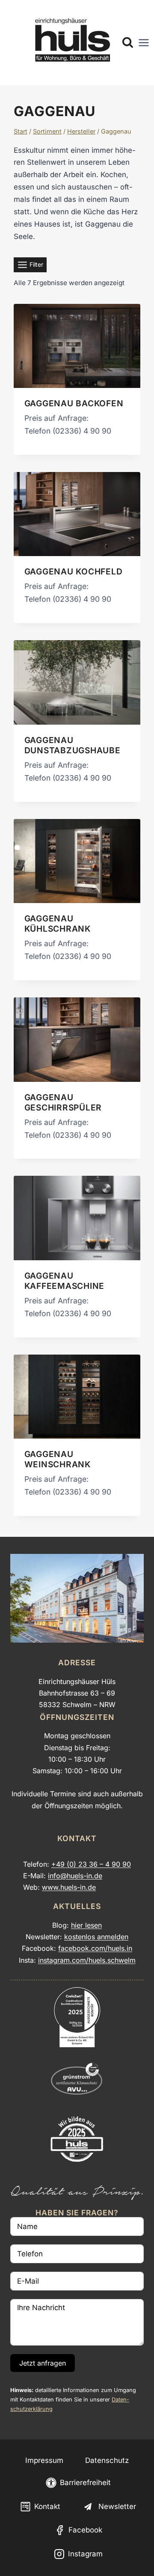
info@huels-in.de (75, 1876)
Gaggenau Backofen (74, 403)
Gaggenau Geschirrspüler (63, 1102)
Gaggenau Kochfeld (74, 571)
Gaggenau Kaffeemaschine (65, 1281)
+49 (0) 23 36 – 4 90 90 (91, 1864)
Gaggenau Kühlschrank (58, 924)
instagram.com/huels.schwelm (87, 1960)
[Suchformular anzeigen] (128, 43)
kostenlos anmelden (96, 1937)
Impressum (44, 2460)
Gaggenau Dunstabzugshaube (73, 745)
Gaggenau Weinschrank (58, 1459)
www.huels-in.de (69, 1887)
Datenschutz (107, 2460)
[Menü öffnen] (144, 43)
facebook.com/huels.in (95, 1948)
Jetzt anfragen (43, 2363)
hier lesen (86, 1925)
